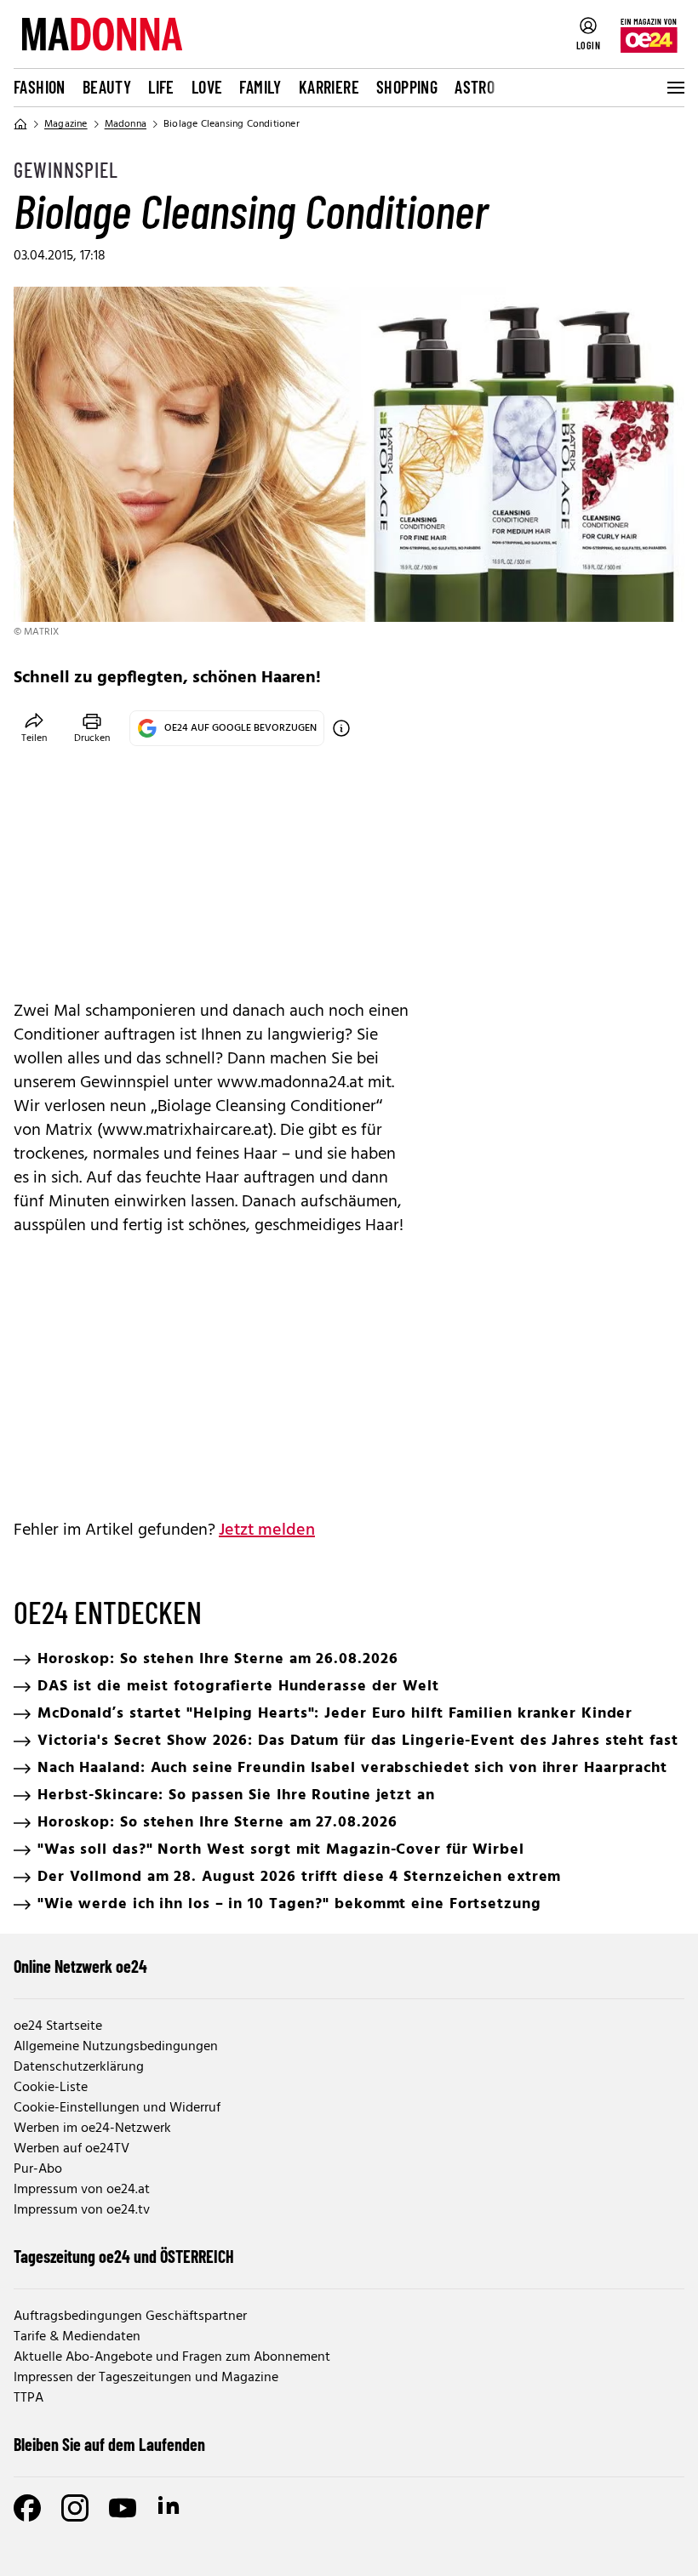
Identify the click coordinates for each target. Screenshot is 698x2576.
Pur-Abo (38, 2169)
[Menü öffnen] (674, 88)
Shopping (407, 87)
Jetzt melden (267, 1530)
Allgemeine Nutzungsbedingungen (116, 2047)
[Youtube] (123, 2508)
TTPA (29, 2398)
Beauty (107, 87)
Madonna (126, 124)
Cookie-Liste (51, 2088)
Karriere (329, 87)
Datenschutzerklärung (79, 2067)
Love (207, 87)
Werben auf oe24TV (72, 2149)
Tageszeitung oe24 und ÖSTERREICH (124, 2256)
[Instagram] (75, 2508)
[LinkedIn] (170, 2508)
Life (161, 87)
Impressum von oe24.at (82, 2190)
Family (260, 87)
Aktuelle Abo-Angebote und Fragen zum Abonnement (172, 2357)
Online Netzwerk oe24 (80, 1966)
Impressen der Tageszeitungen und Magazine (146, 2378)
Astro (475, 87)
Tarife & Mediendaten (77, 2337)
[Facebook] (27, 2508)
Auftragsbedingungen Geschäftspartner (130, 2317)
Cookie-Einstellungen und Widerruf (117, 2108)
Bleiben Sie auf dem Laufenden (109, 2444)
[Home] (20, 124)
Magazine (66, 124)
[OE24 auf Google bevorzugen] (341, 728)
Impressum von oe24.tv (82, 2210)
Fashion (40, 87)
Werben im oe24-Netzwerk (92, 2129)
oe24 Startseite (58, 2026)
